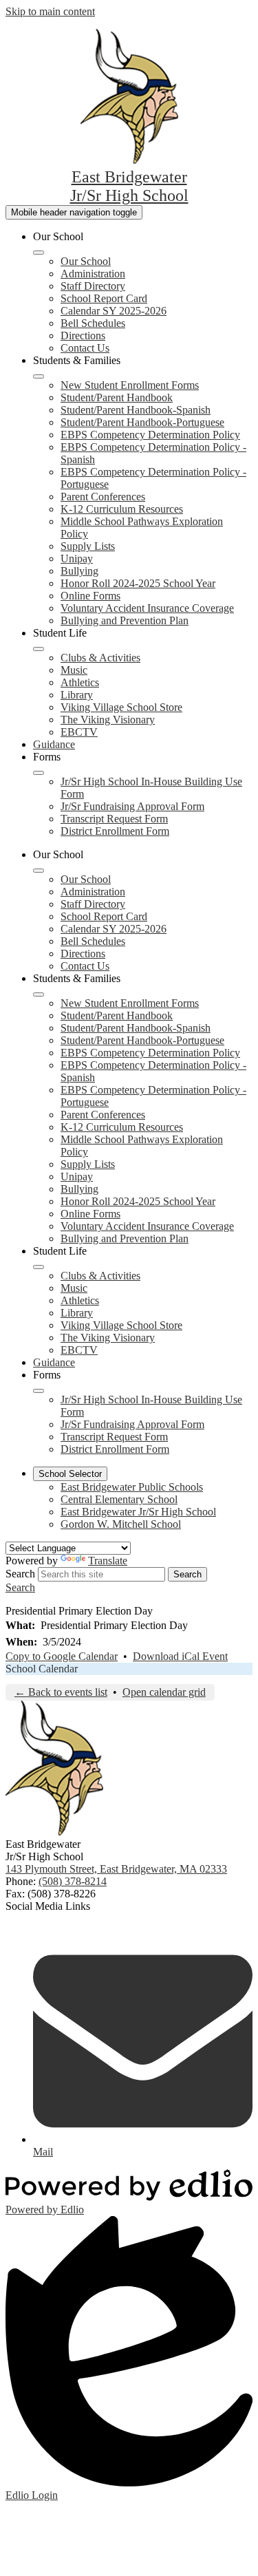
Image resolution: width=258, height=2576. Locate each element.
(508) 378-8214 (73, 1881)
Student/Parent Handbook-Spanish (136, 410)
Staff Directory (93, 286)
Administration (93, 274)
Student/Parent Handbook (117, 397)
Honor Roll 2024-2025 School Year (138, 583)
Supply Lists (88, 546)
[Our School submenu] (39, 253)
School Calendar (42, 1669)
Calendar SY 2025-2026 (114, 311)
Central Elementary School (119, 1499)
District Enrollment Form (115, 831)
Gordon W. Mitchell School (121, 1524)
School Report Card (104, 298)
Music (74, 670)
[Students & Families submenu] (39, 376)
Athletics (80, 682)
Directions (83, 336)
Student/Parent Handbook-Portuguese (142, 422)
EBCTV (79, 732)
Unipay (77, 558)
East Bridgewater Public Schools (132, 1487)
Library (77, 695)
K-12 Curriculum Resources (122, 509)
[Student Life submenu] (39, 649)
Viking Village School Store (121, 707)
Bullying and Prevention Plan (125, 620)
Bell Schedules (93, 323)
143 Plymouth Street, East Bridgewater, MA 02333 (116, 1869)
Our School (86, 261)
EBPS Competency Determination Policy (150, 435)
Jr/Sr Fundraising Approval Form (132, 806)
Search (20, 1574)
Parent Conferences (103, 497)
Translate (108, 1561)
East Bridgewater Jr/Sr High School (138, 1512)
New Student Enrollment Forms (130, 385)
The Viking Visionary (108, 720)
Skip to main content (50, 11)
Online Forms (90, 596)
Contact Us (85, 348)
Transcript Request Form (114, 819)
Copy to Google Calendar (62, 1656)
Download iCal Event (180, 1656)
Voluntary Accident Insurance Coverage (147, 608)
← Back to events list (61, 1692)
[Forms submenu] (39, 773)
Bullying (79, 571)
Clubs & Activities (100, 658)
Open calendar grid (164, 1692)
